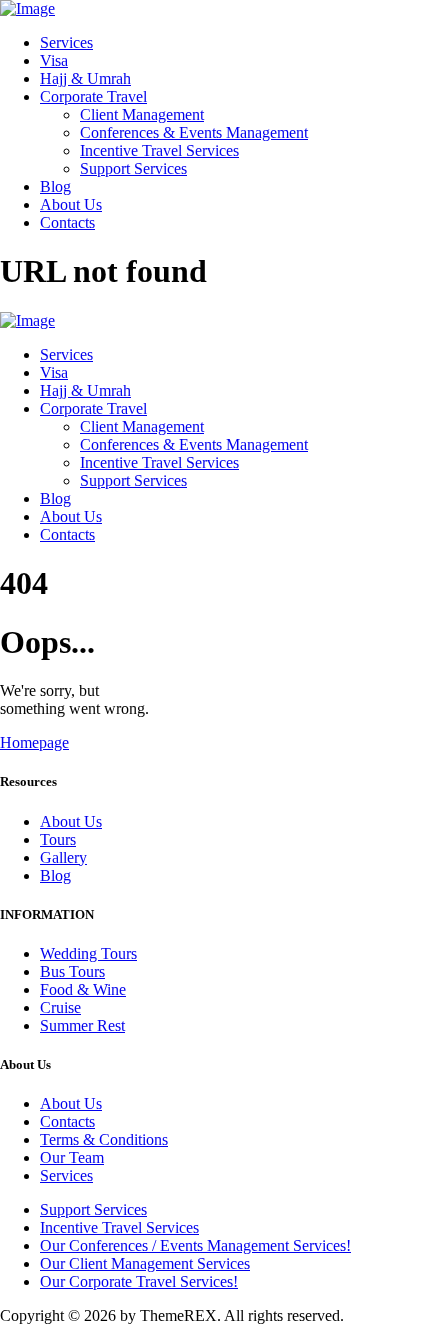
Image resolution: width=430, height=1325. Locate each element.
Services (66, 1175)
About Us (71, 821)
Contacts (67, 1121)
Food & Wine (83, 989)
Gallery (63, 857)
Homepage (34, 742)
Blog (55, 875)
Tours (58, 839)
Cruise (60, 1007)
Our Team (72, 1157)
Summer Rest (82, 1025)
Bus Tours (72, 971)
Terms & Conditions (104, 1139)
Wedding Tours (88, 953)
